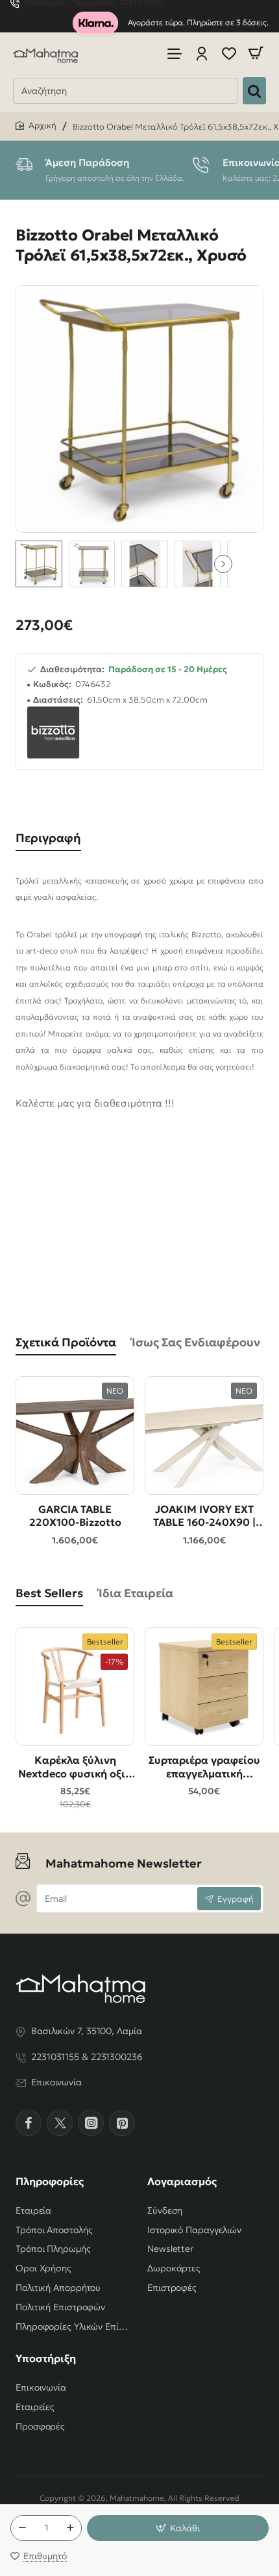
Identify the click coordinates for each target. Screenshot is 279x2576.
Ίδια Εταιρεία (136, 1593)
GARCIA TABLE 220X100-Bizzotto (75, 1516)
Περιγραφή (48, 838)
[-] (22, 2528)
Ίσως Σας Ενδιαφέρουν (196, 1342)
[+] (70, 2528)
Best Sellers (49, 1593)
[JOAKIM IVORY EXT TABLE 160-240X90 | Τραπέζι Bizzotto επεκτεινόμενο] (204, 1435)
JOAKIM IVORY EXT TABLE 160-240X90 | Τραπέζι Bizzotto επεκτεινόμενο (204, 1516)
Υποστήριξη (46, 2358)
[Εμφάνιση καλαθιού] (256, 53)
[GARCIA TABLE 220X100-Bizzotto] (75, 1435)
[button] (223, 564)
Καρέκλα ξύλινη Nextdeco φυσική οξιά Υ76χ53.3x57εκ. (75, 1767)
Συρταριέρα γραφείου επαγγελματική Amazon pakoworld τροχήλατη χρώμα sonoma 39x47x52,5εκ (204, 1767)
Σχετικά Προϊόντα (66, 1342)
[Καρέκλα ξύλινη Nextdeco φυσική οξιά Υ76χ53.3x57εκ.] (75, 1686)
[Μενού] (175, 53)
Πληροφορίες (50, 2181)
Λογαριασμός (182, 2181)
